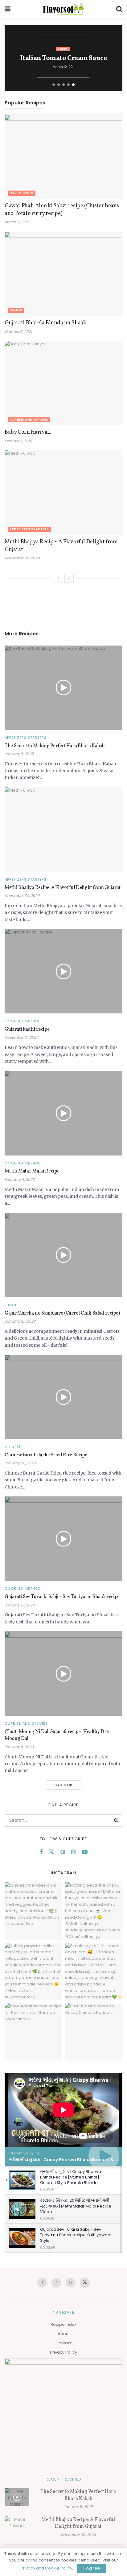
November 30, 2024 (22, 558)
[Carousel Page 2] (59, 85)
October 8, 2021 (18, 332)
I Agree (92, 2568)
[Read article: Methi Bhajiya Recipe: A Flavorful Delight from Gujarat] (63, 492)
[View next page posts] (69, 578)
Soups (63, 49)
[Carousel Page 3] (63, 85)
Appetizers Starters (29, 529)
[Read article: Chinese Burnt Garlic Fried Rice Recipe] (63, 1397)
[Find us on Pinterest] (63, 1852)
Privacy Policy (63, 2352)
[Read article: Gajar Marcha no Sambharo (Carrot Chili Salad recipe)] (63, 1255)
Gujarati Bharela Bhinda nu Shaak (45, 323)
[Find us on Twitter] (51, 1852)
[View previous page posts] (58, 578)
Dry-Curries (22, 193)
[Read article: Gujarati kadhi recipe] (63, 971)
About (64, 2334)
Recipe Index (63, 2324)
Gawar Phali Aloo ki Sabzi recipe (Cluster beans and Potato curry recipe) (62, 210)
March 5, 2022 (17, 222)
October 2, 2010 (18, 441)
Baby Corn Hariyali (28, 432)
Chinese (13, 1447)
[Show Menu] (8, 9)
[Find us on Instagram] (74, 1852)
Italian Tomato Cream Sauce (64, 58)
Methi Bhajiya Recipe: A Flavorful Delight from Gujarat (63, 888)
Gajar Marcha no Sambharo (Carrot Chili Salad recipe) (62, 1313)
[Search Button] (119, 9)
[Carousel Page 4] (68, 85)
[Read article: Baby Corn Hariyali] (63, 383)
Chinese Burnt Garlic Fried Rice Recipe (46, 1455)
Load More (63, 1785)
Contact (63, 2343)
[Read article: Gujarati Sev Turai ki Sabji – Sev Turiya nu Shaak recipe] (63, 1539)
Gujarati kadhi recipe (27, 1029)
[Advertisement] (63, 600)
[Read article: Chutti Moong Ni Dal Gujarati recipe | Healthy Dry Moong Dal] (63, 1674)
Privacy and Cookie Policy (46, 2568)
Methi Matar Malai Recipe (32, 1171)
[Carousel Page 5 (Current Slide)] (73, 85)
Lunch (11, 1305)
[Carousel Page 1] (54, 85)
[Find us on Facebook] (41, 1852)
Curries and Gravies (29, 420)
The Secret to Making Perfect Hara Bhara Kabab (55, 746)
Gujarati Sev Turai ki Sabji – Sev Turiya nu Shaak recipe (62, 1597)
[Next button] (113, 58)
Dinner (16, 310)
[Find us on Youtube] (85, 1852)
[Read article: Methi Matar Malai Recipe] (63, 1113)
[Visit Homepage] (63, 9)
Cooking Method (23, 1021)
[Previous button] (14, 58)
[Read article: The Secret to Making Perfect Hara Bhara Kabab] (63, 688)
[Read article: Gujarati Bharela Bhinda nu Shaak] (63, 274)
